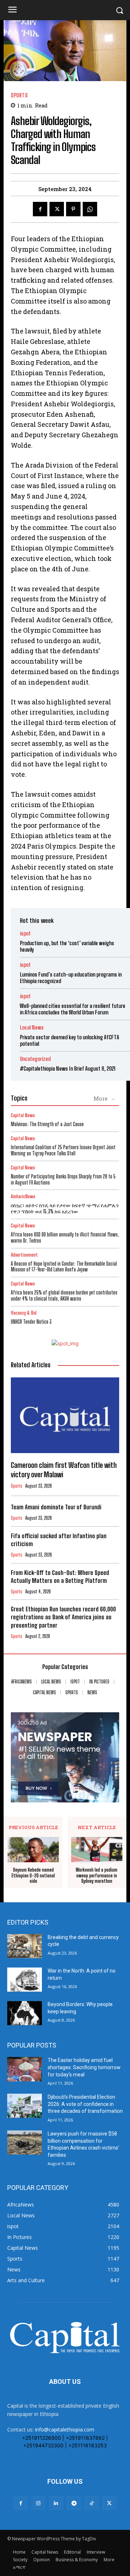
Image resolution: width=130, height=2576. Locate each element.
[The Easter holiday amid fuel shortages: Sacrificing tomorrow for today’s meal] (25, 2069)
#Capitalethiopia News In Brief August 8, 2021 (68, 1068)
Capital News (23, 1116)
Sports (19, 95)
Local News (32, 1028)
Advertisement (24, 1255)
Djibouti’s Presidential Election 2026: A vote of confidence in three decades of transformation (85, 2104)
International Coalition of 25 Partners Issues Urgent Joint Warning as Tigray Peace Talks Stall (63, 1150)
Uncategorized (35, 1059)
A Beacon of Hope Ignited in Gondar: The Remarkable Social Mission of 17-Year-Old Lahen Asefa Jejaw (64, 1267)
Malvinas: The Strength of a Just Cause (47, 1124)
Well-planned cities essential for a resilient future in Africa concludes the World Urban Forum (73, 1009)
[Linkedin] (56, 2503)
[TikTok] (92, 2503)
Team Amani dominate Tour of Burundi (56, 1507)
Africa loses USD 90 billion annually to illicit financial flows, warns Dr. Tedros (65, 1238)
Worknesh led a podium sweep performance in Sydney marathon (97, 1876)
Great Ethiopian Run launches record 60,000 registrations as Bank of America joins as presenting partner (63, 1617)
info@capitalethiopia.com (65, 2429)
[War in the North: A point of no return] (25, 1980)
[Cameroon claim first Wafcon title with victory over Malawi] (65, 1415)
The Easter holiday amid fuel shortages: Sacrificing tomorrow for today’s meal (84, 2067)
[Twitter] (57, 209)
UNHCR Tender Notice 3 (31, 1322)
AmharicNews (23, 1197)
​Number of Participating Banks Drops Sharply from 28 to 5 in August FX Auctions (63, 1179)
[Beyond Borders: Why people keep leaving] (25, 2013)
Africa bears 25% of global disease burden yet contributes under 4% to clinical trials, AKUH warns (64, 1296)
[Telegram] (74, 2503)
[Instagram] (38, 2503)
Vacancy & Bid (24, 1313)
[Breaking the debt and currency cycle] (25, 1946)
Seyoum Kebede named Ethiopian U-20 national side (33, 1876)
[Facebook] (40, 209)
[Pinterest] (73, 209)
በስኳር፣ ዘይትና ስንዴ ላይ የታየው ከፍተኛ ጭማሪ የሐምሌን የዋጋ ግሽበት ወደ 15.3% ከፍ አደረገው (65, 1208)
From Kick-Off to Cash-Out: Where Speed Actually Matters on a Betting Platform (60, 1577)
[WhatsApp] (90, 209)
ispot (25, 933)
